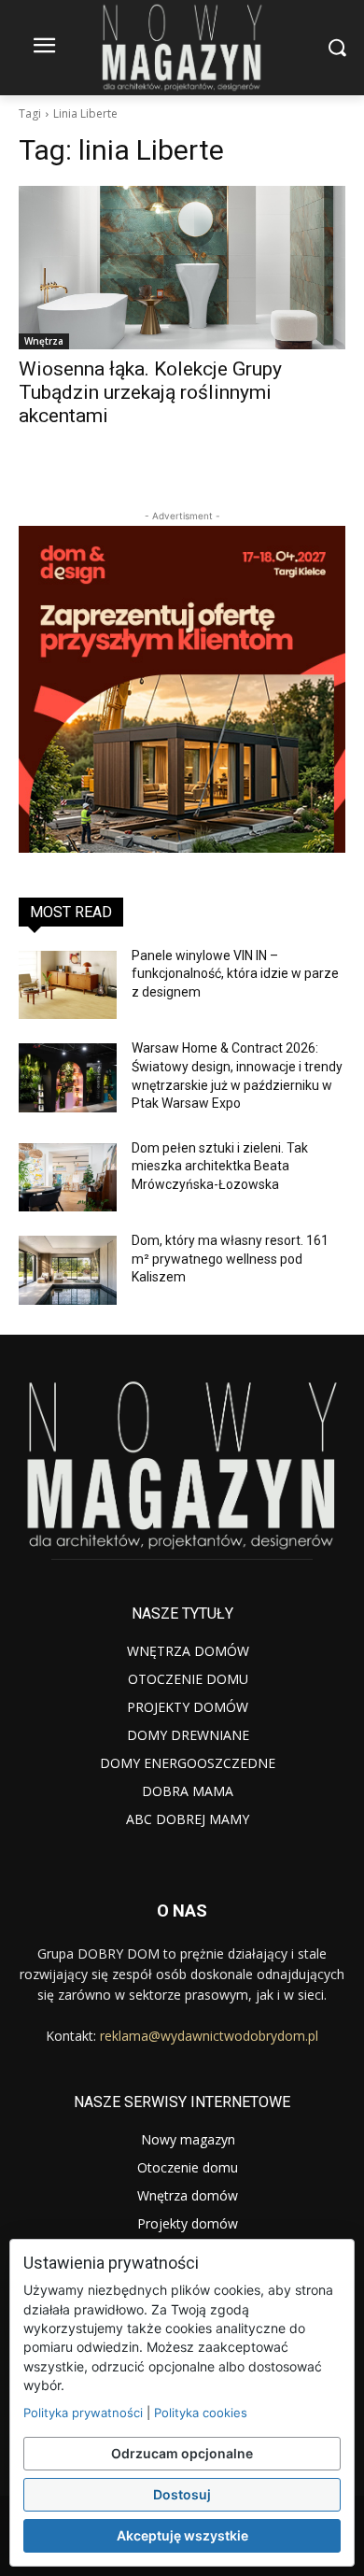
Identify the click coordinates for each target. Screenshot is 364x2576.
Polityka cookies (201, 2413)
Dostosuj (182, 2494)
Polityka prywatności (83, 2413)
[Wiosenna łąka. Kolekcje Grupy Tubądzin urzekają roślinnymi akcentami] (182, 268)
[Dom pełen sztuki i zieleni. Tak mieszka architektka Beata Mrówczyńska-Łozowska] (68, 1178)
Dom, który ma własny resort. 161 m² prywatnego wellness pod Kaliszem (230, 1259)
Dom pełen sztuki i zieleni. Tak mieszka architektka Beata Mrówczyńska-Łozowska (220, 1166)
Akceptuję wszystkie (182, 2535)
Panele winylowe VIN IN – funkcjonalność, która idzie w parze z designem (235, 974)
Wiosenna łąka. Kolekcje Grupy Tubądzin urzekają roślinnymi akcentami (150, 392)
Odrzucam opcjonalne (182, 2453)
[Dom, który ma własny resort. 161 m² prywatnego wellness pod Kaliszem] (68, 1270)
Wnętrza (44, 341)
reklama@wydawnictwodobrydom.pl (209, 2036)
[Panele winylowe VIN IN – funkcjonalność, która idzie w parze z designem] (68, 985)
